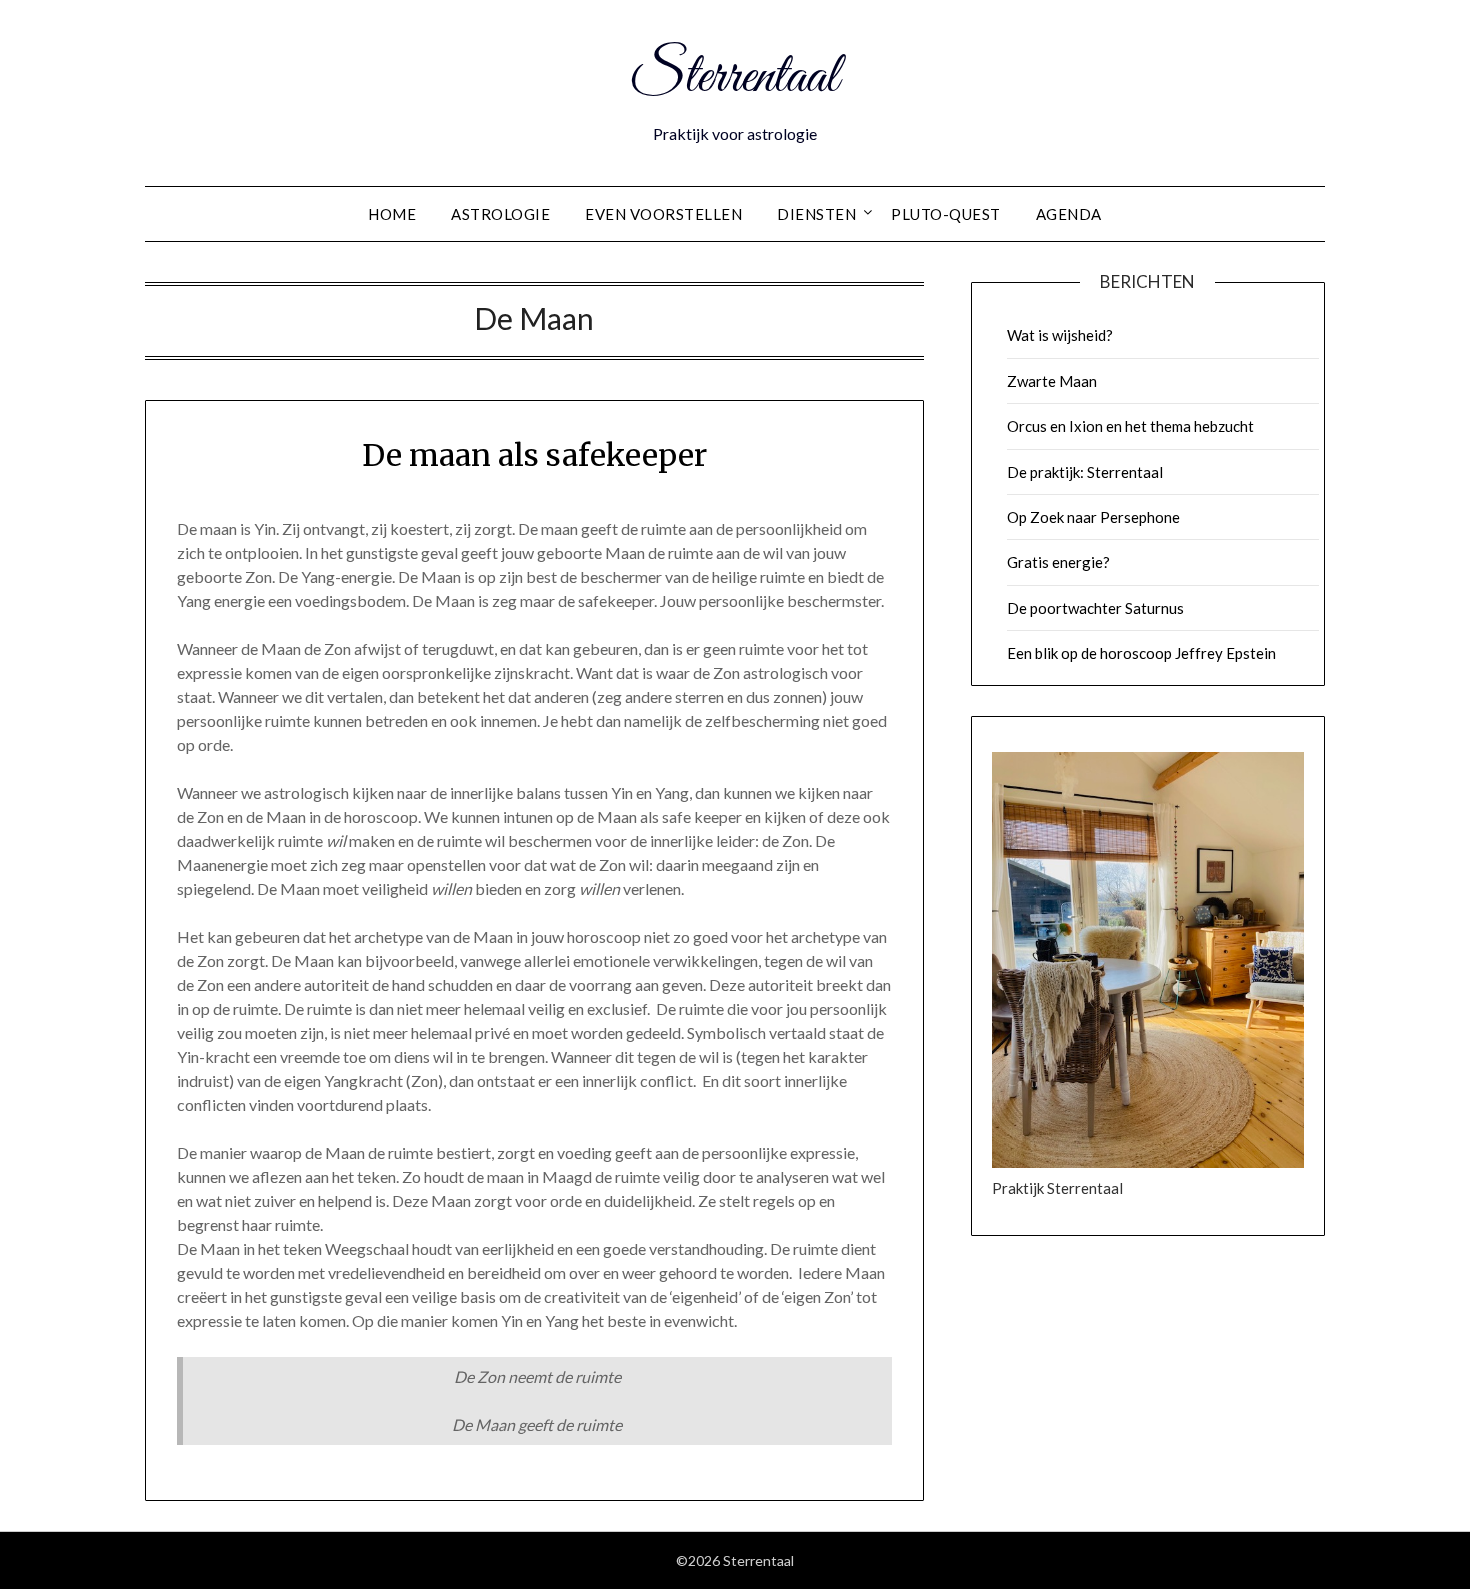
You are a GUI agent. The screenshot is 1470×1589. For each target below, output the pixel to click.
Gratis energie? (1058, 562)
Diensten (816, 214)
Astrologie (500, 214)
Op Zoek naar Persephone (1093, 517)
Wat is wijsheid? (1060, 335)
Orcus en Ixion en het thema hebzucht (1130, 426)
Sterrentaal (735, 78)
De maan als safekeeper (534, 455)
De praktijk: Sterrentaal (1085, 472)
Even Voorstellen (663, 214)
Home (392, 214)
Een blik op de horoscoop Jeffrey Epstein (1141, 653)
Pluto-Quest (946, 214)
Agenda (1069, 214)
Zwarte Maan (1052, 381)
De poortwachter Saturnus (1095, 608)
